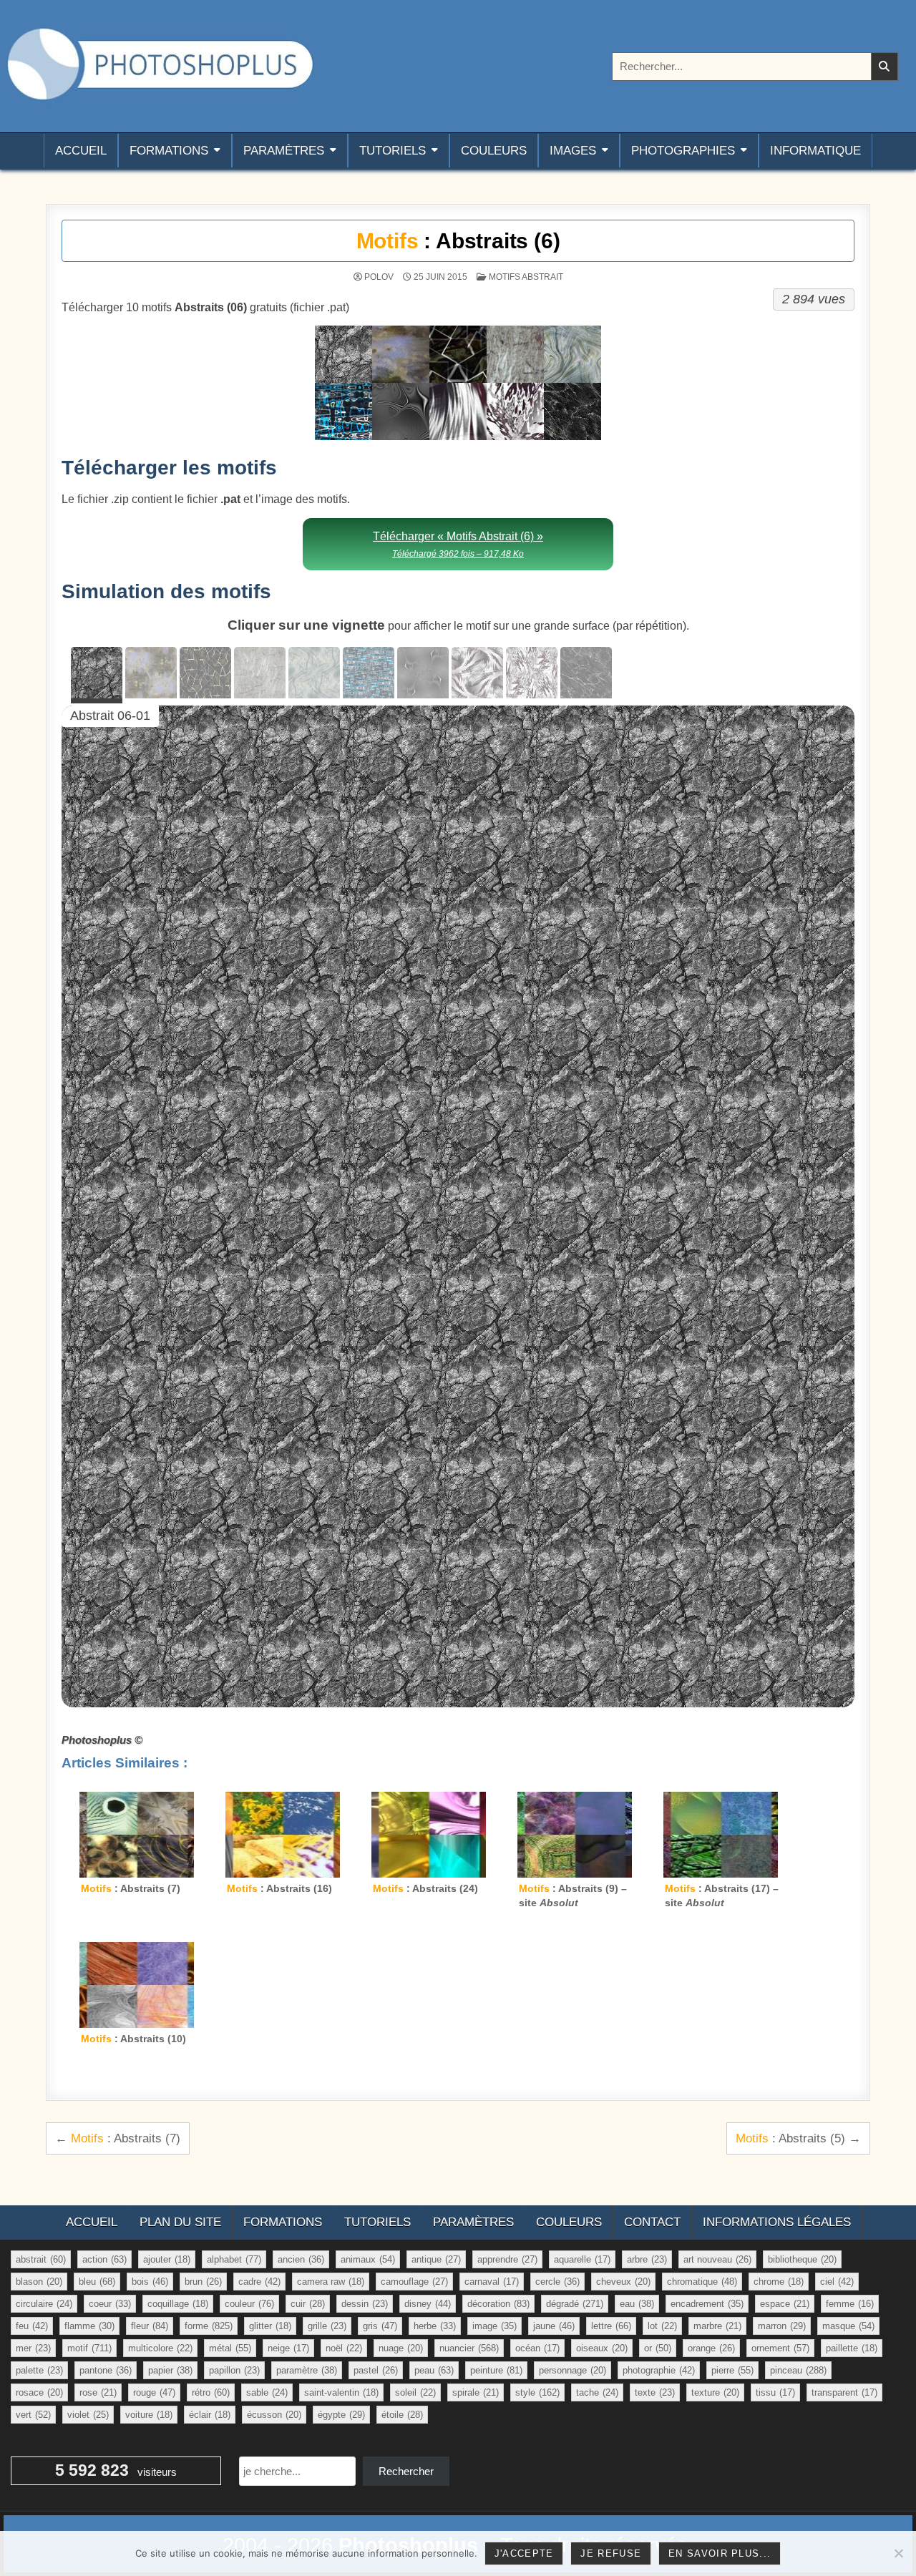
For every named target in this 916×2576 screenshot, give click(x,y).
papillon (234, 2370)
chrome (779, 2282)
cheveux (623, 2282)
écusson (274, 2415)
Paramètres (284, 151)
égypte (341, 2415)
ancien (301, 2259)
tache (597, 2392)
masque (848, 2326)
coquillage (178, 2304)
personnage (572, 2370)
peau (434, 2370)
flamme (89, 2326)
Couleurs (494, 151)
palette (39, 2370)
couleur (249, 2304)
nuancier (469, 2348)
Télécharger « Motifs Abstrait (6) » (458, 544)
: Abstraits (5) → (798, 2138)
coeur (110, 2304)
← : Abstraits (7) (118, 2138)
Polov (379, 277)
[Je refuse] (898, 2553)
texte (655, 2392)
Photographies (683, 151)
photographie (659, 2370)
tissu (775, 2392)
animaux (368, 2259)
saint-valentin (341, 2392)
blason (39, 2282)
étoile (402, 2415)
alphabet (234, 2259)
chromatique (702, 2282)
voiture (149, 2415)
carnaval (492, 2282)
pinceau (798, 2370)
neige (288, 2348)
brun (203, 2282)
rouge (154, 2392)
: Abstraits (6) (458, 241)
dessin (365, 2304)
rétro (211, 2392)
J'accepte (524, 2553)
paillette (852, 2348)
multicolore (160, 2348)
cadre (259, 2282)
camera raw (331, 2282)
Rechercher (406, 2471)
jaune (554, 2326)
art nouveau (717, 2259)
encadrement (707, 2304)
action (104, 2259)
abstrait (41, 2259)
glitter (270, 2326)
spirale (476, 2392)
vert (33, 2415)
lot (662, 2326)
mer (33, 2348)
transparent (844, 2392)
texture (715, 2392)
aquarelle (582, 2259)
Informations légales (777, 2222)
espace (785, 2304)
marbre (717, 2326)
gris (380, 2326)
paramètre (307, 2370)
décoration (498, 2304)
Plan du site (180, 2222)
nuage (401, 2348)
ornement (780, 2348)
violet (88, 2415)
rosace (39, 2392)
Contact (652, 2222)
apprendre (507, 2259)
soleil (415, 2392)
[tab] (97, 675)
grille (327, 2326)
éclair (210, 2415)
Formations (169, 151)
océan (537, 2348)
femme (850, 2304)
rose (98, 2392)
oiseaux (602, 2348)
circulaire (44, 2304)
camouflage (414, 2282)
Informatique (815, 151)
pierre (732, 2370)
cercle (557, 2282)
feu (32, 2326)
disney (428, 2304)
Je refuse (611, 2553)
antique (436, 2259)
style (537, 2392)
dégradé (575, 2304)
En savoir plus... (720, 2553)
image (494, 2326)
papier (170, 2370)
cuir (308, 2304)
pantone (106, 2370)
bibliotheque (802, 2259)
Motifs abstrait (526, 277)
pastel (376, 2370)
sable (267, 2392)
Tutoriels (393, 151)
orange (711, 2348)
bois (150, 2282)
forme (209, 2326)
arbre (647, 2259)
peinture (496, 2370)
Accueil (81, 151)
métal (230, 2348)
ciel (837, 2282)
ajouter (167, 2259)
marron (782, 2326)
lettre (611, 2326)
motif (89, 2348)
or (658, 2348)
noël (344, 2348)
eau (637, 2304)
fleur (150, 2326)
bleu (97, 2282)
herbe (435, 2326)
